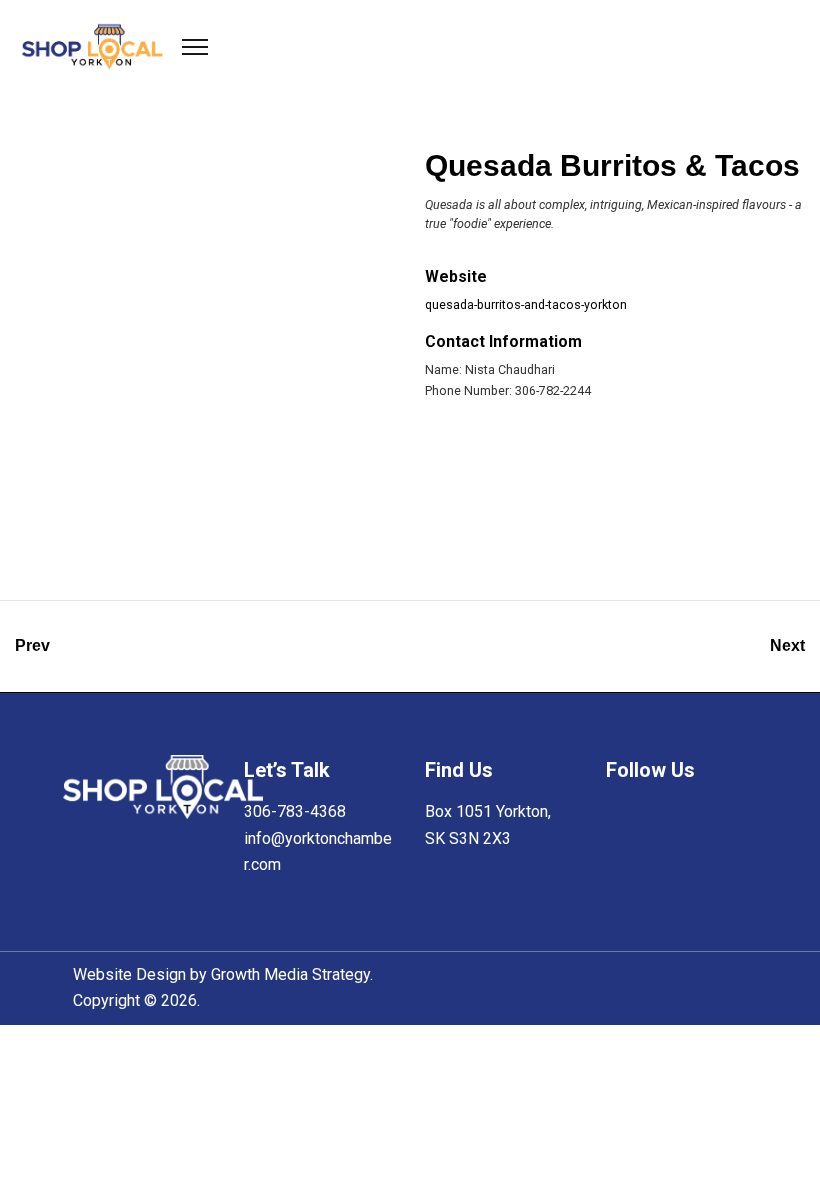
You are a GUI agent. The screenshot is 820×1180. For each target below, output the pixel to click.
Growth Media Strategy (290, 974)
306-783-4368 (295, 811)
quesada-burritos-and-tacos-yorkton (526, 304)
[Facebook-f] (622, 819)
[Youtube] (622, 859)
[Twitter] (668, 819)
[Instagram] (713, 819)
